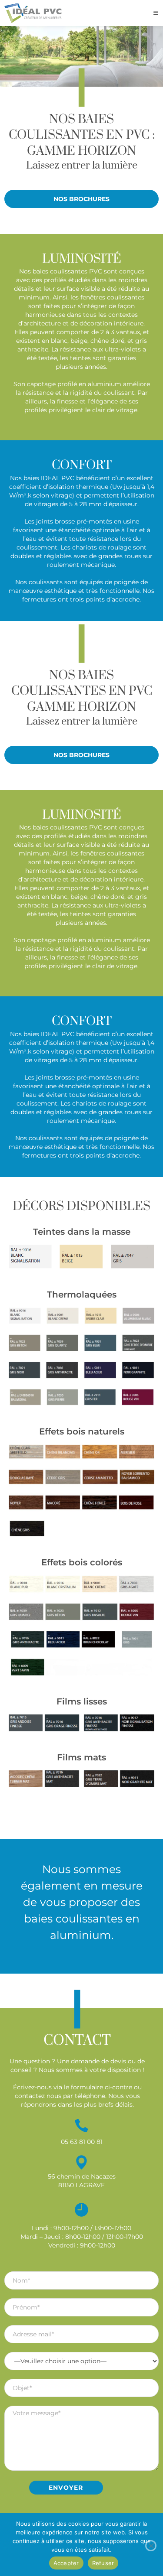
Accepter (66, 2563)
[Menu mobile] (156, 13)
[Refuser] (151, 2546)
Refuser (103, 2563)
